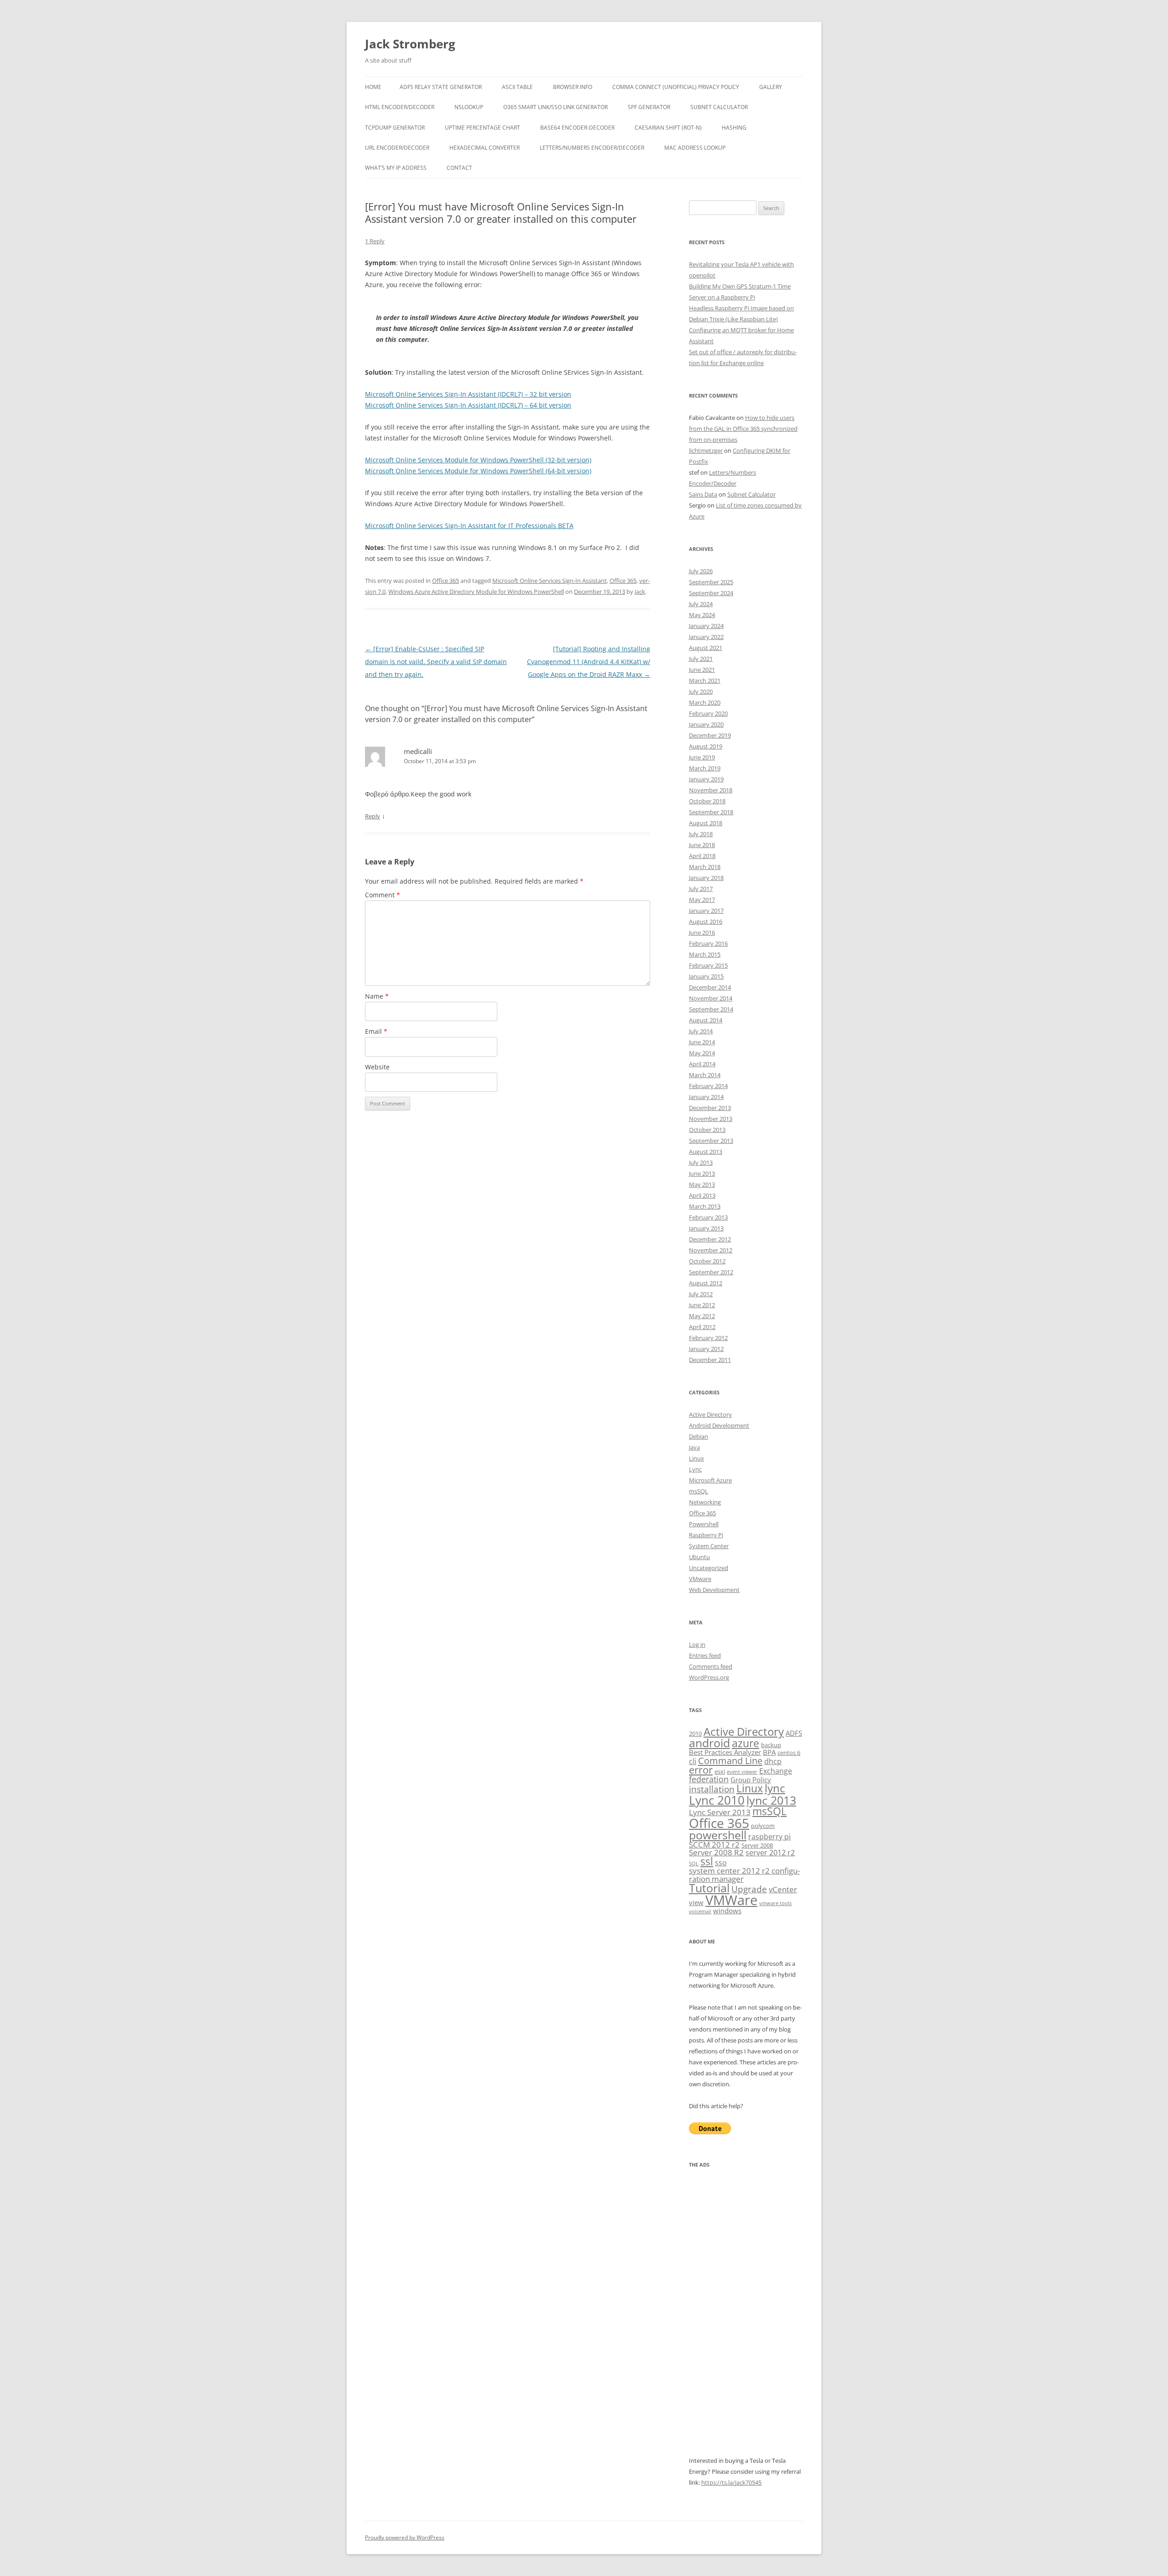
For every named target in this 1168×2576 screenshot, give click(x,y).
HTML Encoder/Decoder (400, 107)
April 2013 (702, 1195)
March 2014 (705, 1075)
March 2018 (705, 867)
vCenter (783, 1889)
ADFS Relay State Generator (441, 87)
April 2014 (702, 1064)
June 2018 (702, 845)
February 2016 (708, 943)
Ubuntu (699, 1557)
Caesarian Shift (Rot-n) (668, 128)
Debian (699, 1436)
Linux (696, 1458)
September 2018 (711, 812)
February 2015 (708, 965)
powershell (718, 1835)
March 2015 (705, 954)
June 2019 (702, 757)
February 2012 (708, 1338)
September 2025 (711, 582)
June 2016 (702, 932)
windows (727, 1911)
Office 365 (446, 581)
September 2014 (711, 1009)
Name (377, 996)
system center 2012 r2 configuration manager (744, 1874)
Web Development (714, 1590)
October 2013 (707, 1130)
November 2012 (711, 1250)
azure (746, 1743)
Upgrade (749, 1889)
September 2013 (711, 1141)
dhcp (773, 1761)
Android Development (719, 1425)
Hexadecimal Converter (485, 148)
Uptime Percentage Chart (482, 128)
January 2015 (706, 976)
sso (721, 1863)
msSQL (699, 1491)
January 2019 (706, 779)
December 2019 (710, 735)
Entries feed (705, 1655)
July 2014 (701, 1031)
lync (775, 1788)
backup (771, 1745)
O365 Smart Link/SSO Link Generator (555, 107)
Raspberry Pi (706, 1535)
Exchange (776, 1771)
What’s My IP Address (396, 168)
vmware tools (775, 1903)
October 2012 (707, 1261)
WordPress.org (709, 1677)
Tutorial (709, 1888)
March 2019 (705, 768)
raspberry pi (769, 1837)
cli (693, 1761)
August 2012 (706, 1283)
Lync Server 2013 (720, 1812)
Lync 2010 (717, 1800)
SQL (694, 1864)
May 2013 (702, 1184)
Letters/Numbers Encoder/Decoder (592, 148)
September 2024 (711, 593)
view (696, 1902)
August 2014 (706, 1020)
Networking (705, 1502)
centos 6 (789, 1753)
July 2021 (701, 659)
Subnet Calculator (719, 107)
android (709, 1743)
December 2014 (710, 987)
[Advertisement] (746, 2318)
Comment (383, 895)
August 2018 (706, 823)
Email (376, 1031)
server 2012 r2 (770, 1853)
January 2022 (706, 637)
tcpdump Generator (395, 128)
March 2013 (705, 1206)
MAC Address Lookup (695, 148)
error (701, 1770)
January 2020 (706, 724)
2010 (695, 1733)
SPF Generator (649, 107)
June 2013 (702, 1173)
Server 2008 (757, 1845)
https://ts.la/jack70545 (731, 2482)
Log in (697, 1644)
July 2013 (701, 1162)
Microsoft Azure (710, 1480)
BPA (769, 1752)
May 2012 (702, 1316)
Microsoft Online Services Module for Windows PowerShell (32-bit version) (478, 460)
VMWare (731, 1900)
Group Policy (751, 1780)
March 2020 (705, 702)
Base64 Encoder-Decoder (577, 128)
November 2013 (711, 1119)
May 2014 (702, 1053)
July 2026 (701, 571)
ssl (707, 1861)
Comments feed (711, 1666)
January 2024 (706, 626)
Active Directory (710, 1414)
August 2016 (706, 921)
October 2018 (707, 801)
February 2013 (708, 1217)
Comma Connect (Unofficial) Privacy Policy (676, 87)
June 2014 (702, 1042)
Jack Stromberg (410, 44)
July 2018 (701, 834)
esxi (720, 1771)
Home (373, 87)
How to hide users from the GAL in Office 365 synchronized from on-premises (743, 429)
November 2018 (711, 790)
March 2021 (705, 681)
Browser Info (573, 87)
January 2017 (706, 911)
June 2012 (702, 1305)
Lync (695, 1469)
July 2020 (701, 691)
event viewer (742, 1772)
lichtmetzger (706, 450)
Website (377, 1067)
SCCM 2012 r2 (714, 1845)
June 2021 (702, 670)
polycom (763, 1826)
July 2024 (701, 604)
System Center (709, 1546)
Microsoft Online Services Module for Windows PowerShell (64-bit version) (478, 471)
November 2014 (711, 998)
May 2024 (702, 615)
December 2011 (710, 1360)
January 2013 (706, 1228)
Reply (373, 816)
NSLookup (469, 107)
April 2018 (702, 856)
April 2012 (702, 1327)
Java (694, 1447)
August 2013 (706, 1152)
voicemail (700, 1911)
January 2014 (706, 1097)
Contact (459, 168)
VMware (700, 1579)
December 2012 (710, 1239)
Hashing (734, 128)
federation (709, 1779)
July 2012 (701, 1294)
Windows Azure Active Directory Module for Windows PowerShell (476, 592)
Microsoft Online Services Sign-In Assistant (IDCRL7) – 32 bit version (468, 394)
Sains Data (703, 494)
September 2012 (711, 1272)
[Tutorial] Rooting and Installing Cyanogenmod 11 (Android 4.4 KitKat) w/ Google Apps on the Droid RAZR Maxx (589, 662)
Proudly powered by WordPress (405, 2537)
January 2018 (706, 878)
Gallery (771, 87)
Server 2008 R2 (716, 1852)
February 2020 (708, 713)
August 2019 (706, 746)
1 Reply (375, 241)
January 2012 (706, 1349)
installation (712, 1789)
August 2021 (706, 648)
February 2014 (708, 1086)
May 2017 (702, 900)
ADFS (794, 1733)
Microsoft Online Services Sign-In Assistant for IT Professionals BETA (469, 526)
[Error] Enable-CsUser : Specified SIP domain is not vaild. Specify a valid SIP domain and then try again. (436, 662)
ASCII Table (517, 87)
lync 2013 (771, 1800)
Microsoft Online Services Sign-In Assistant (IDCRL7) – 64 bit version (468, 405)
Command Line (730, 1760)
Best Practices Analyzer (725, 1752)
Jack (640, 592)
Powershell (704, 1524)
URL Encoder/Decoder (397, 148)
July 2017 (701, 889)
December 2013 (710, 1108)
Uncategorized (709, 1568)
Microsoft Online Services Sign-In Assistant (550, 581)
